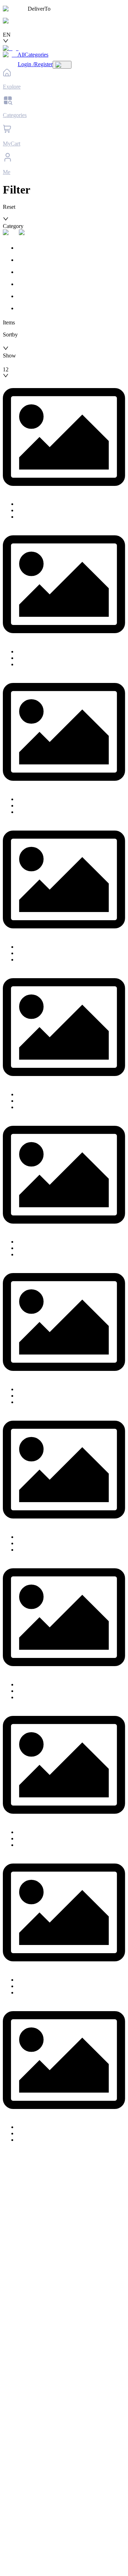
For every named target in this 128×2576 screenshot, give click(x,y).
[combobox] (36, 28)
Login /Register (35, 64)
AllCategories (33, 55)
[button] (64, 223)
